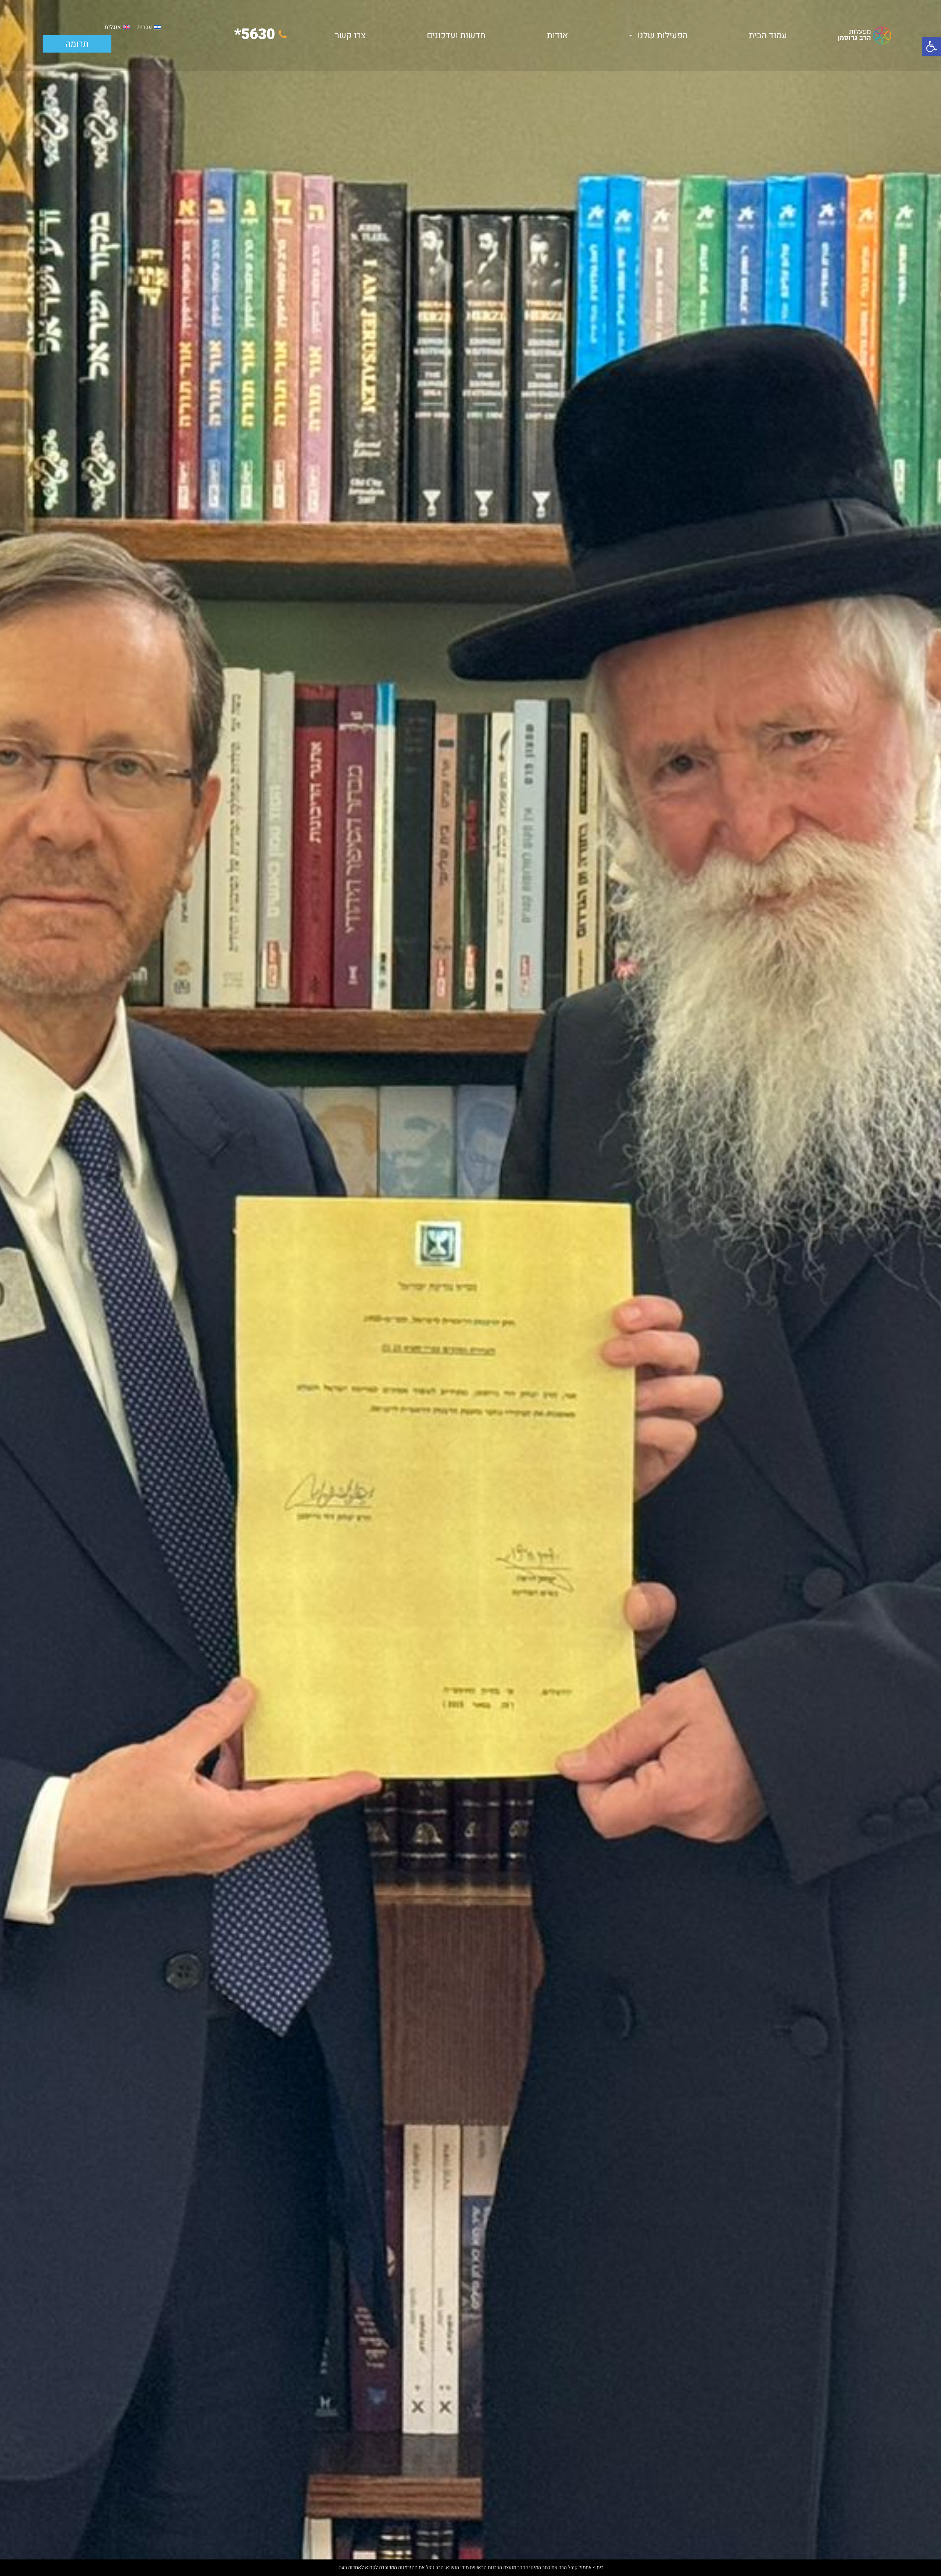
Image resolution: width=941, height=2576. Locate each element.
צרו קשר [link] (350, 35)
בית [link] (600, 2568)
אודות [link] (557, 35)
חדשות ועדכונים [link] (456, 35)
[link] (931, 46)
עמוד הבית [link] (768, 35)
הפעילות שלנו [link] (663, 35)
